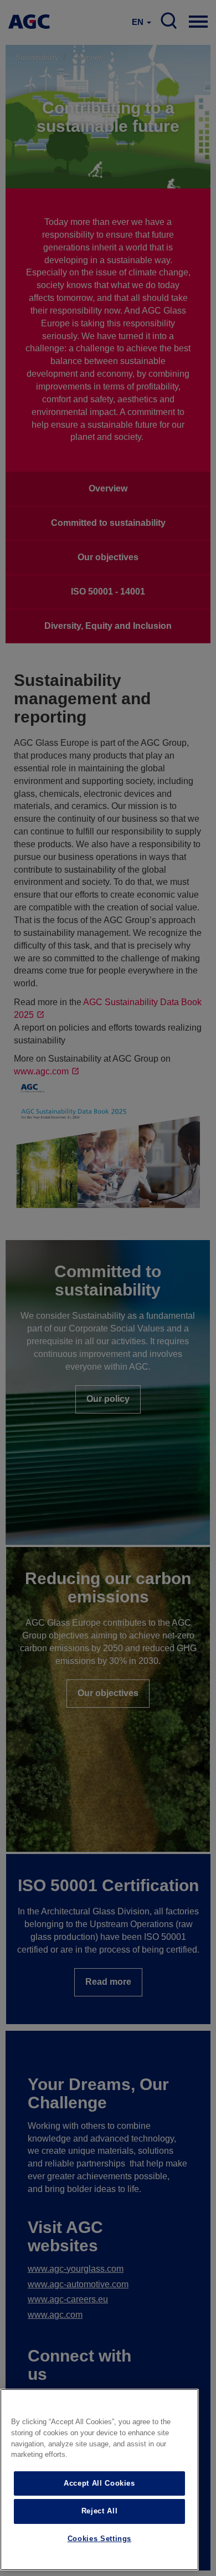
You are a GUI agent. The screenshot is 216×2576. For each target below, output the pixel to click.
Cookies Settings (100, 2539)
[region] (99, 2480)
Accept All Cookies (99, 2483)
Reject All (100, 2511)
